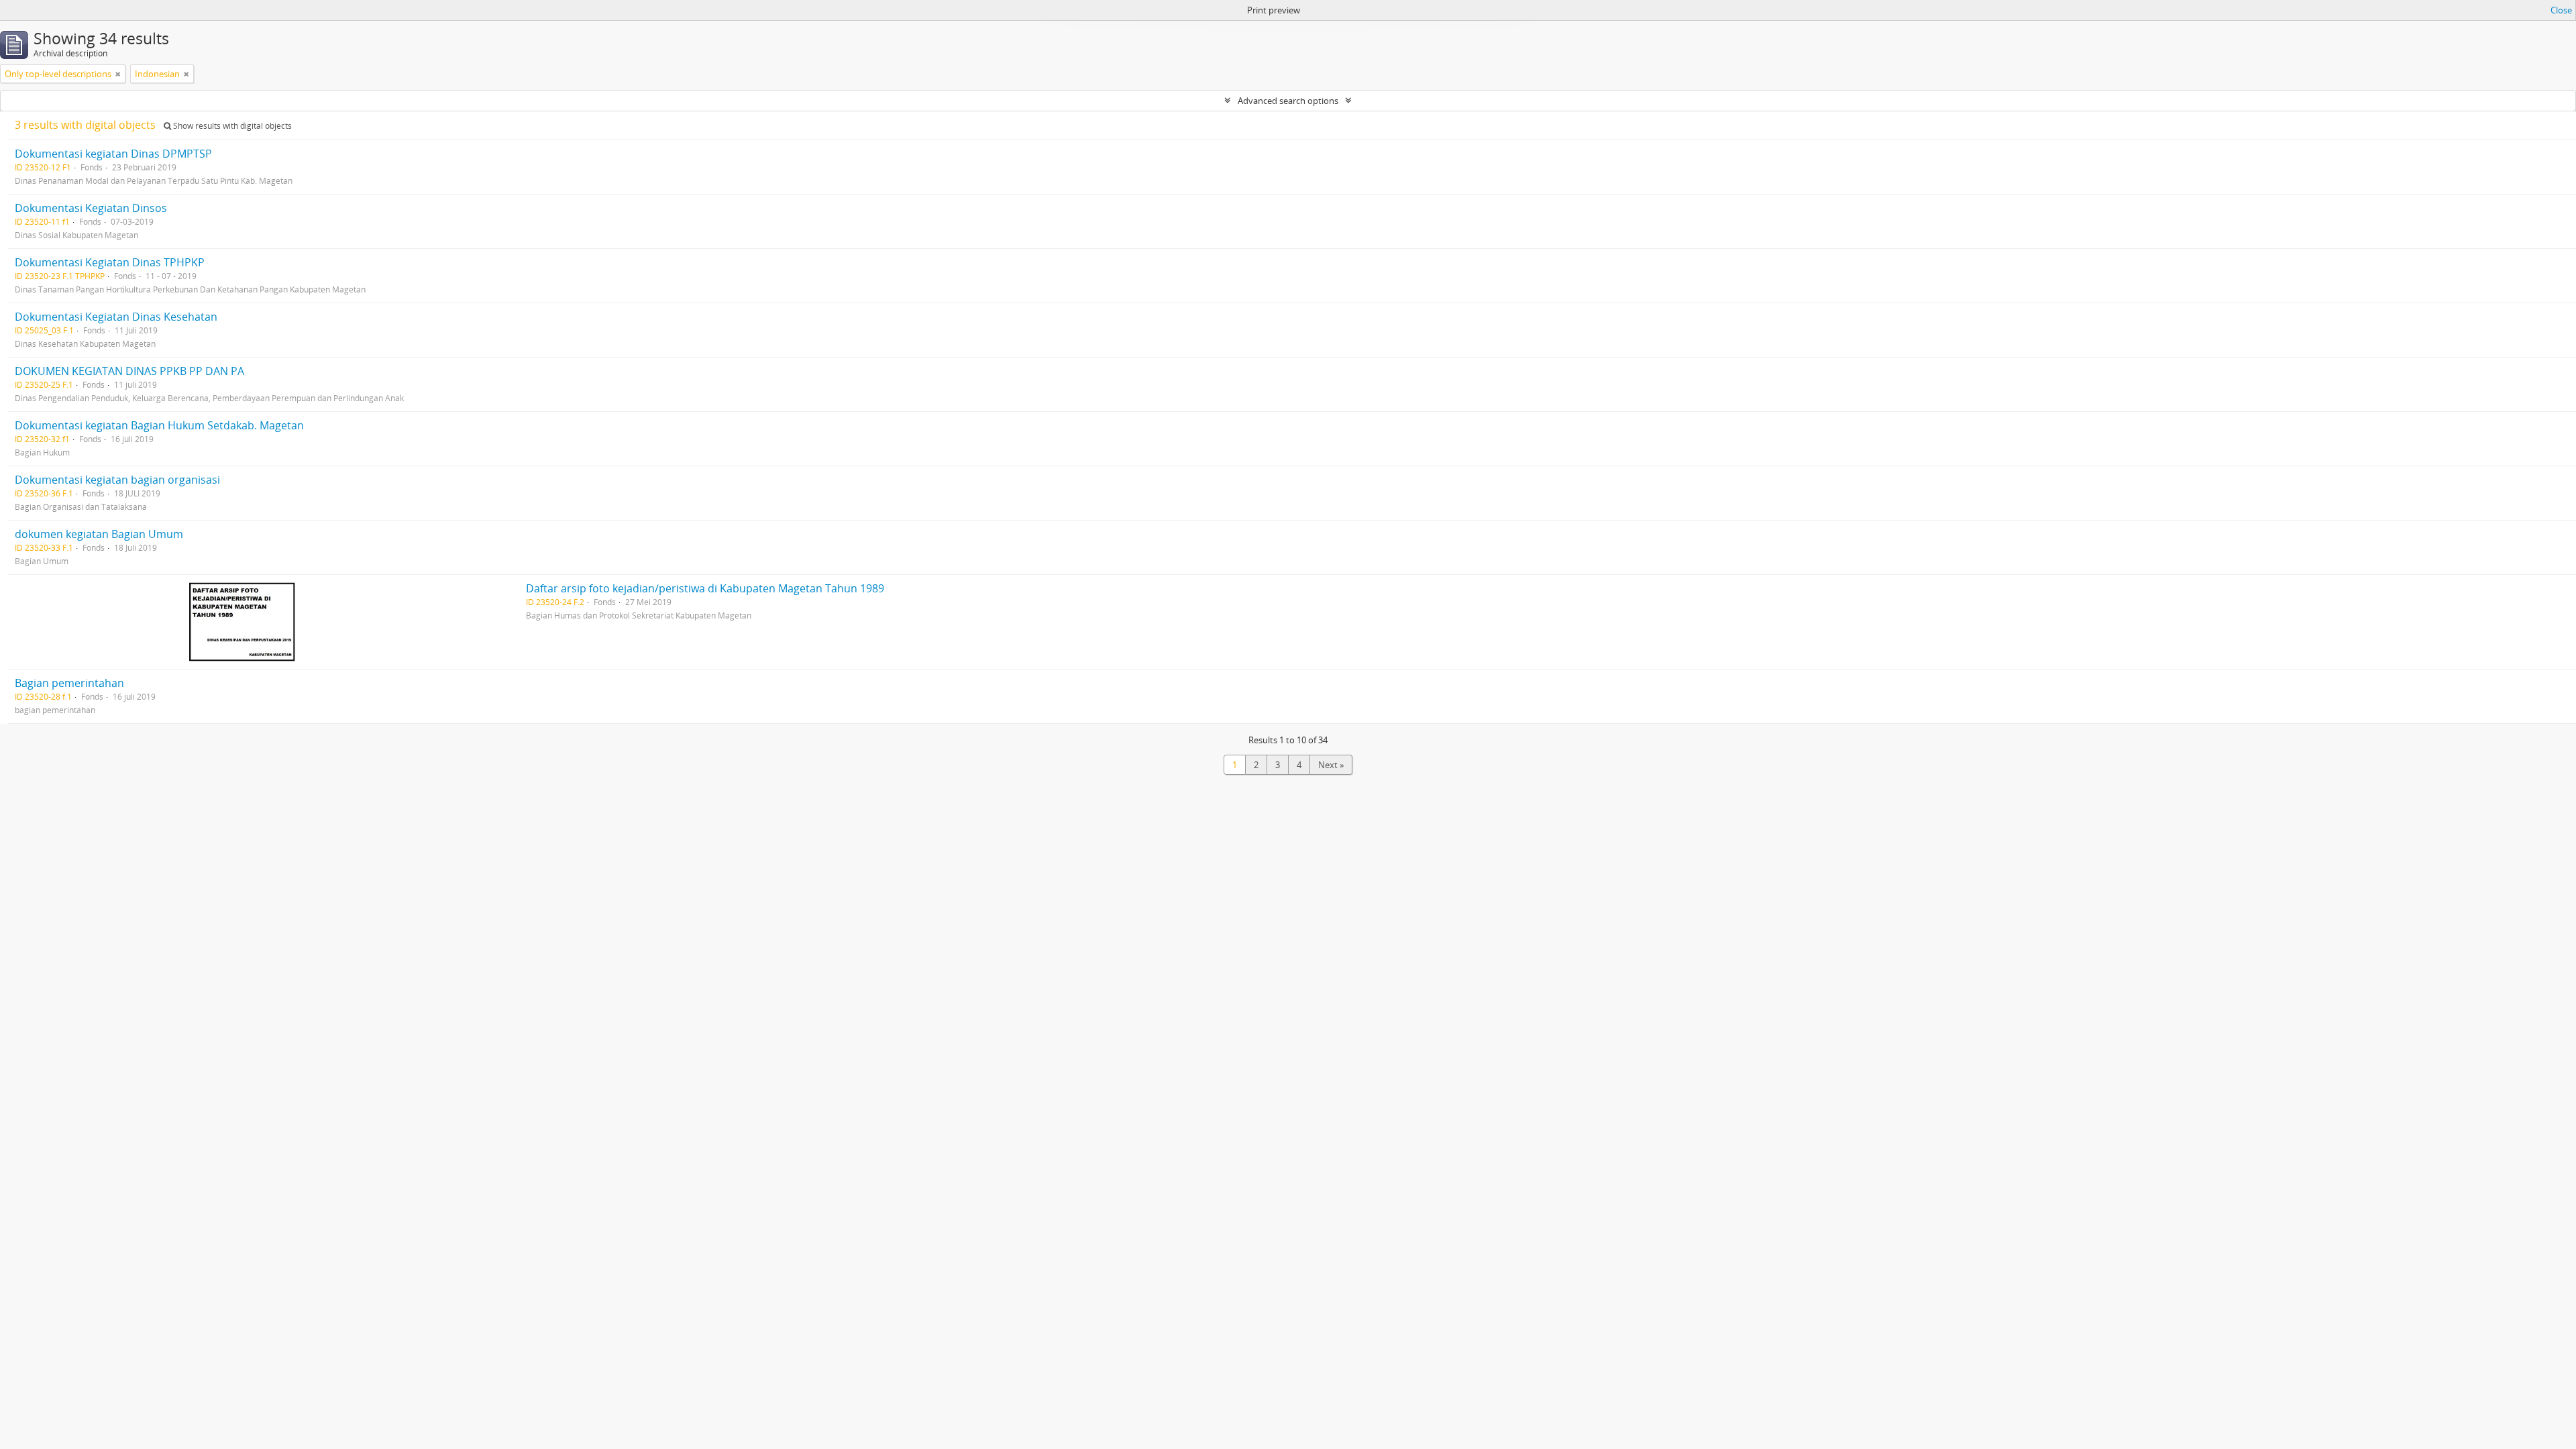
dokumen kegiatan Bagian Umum (99, 534)
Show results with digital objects (231, 126)
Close (2561, 10)
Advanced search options (1288, 101)
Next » (1331, 765)
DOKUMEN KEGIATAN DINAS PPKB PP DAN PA (129, 371)
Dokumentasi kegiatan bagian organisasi (117, 480)
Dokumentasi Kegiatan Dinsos (91, 208)
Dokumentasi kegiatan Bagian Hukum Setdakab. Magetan (159, 425)
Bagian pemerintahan (69, 683)
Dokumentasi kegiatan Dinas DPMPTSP (113, 154)
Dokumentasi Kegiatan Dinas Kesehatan (116, 317)
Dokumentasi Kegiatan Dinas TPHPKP (110, 262)
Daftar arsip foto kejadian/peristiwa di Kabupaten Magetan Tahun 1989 (705, 588)
